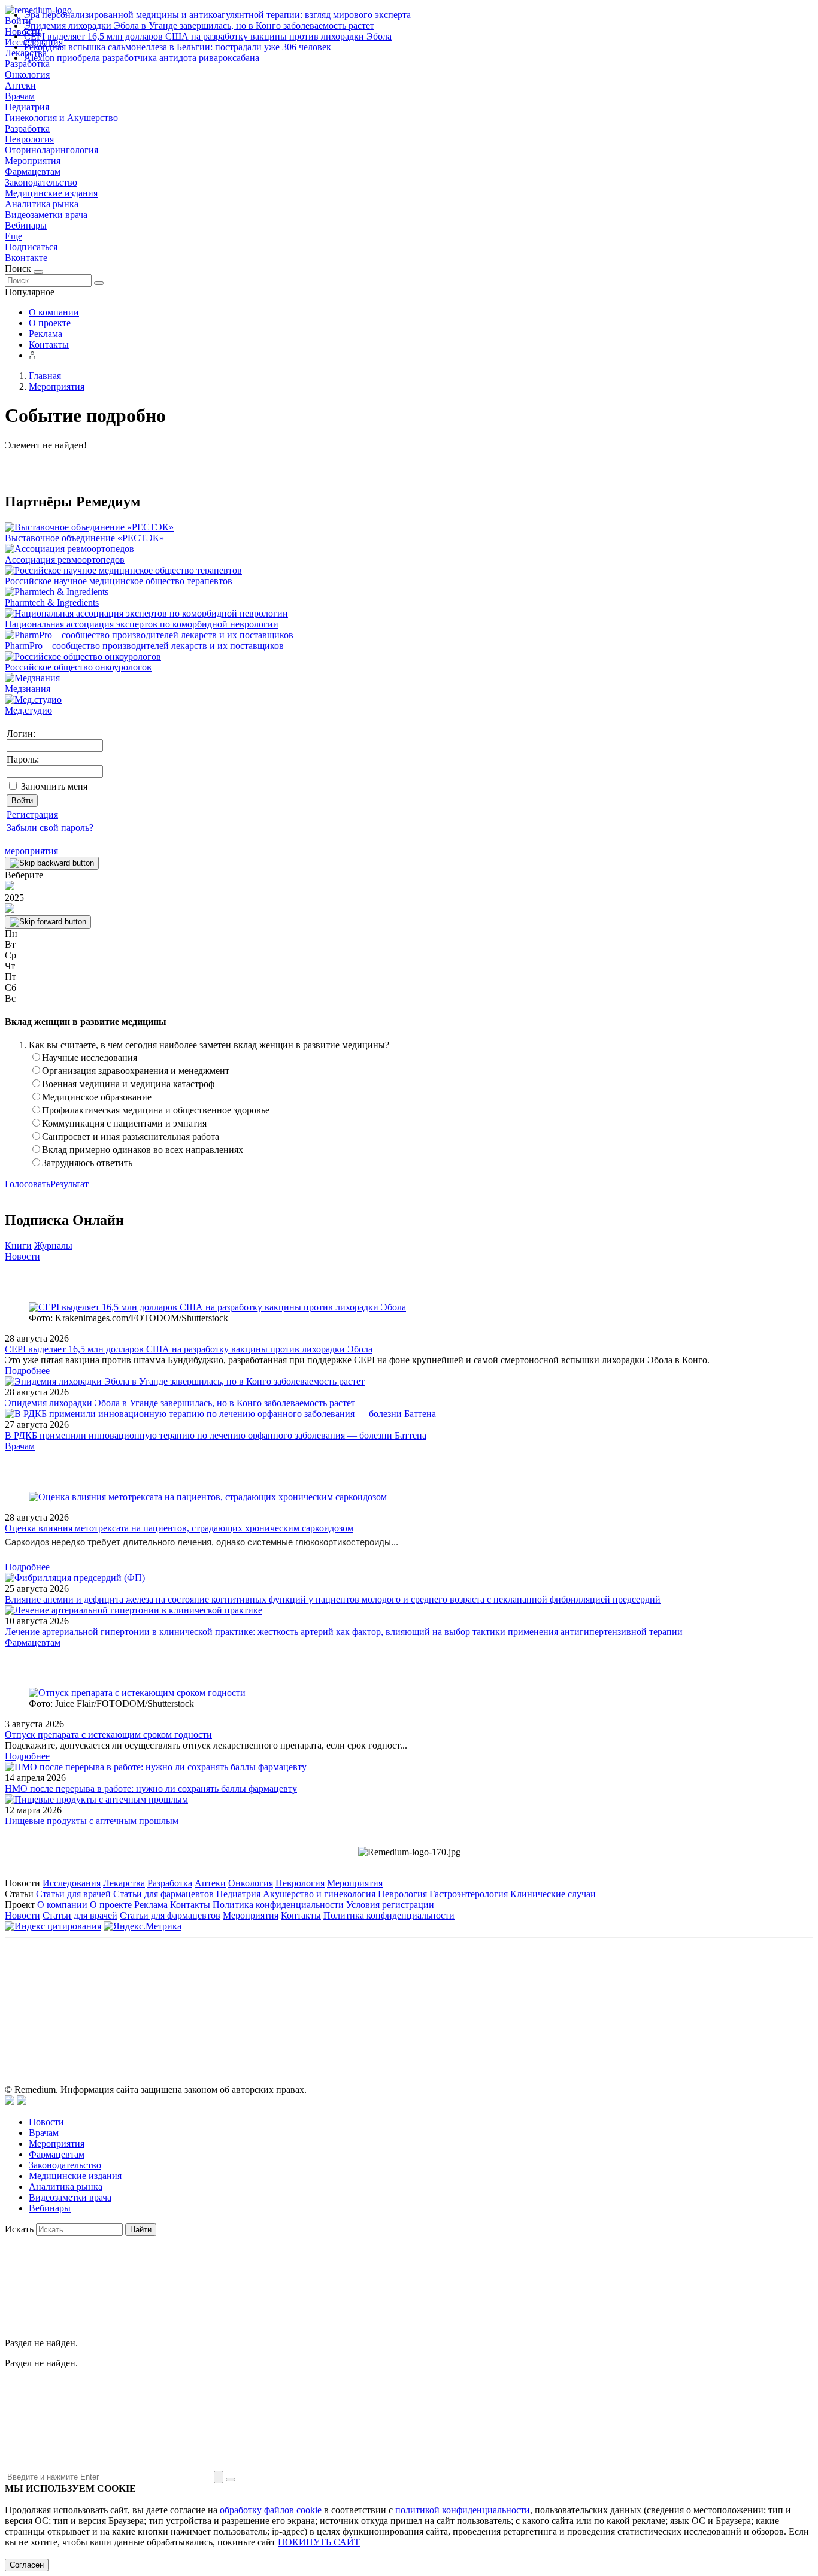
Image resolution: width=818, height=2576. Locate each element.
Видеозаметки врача (46, 215)
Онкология (27, 75)
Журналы (53, 1245)
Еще (13, 236)
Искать (19, 2229)
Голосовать (28, 1184)
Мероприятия (33, 161)
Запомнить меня (54, 786)
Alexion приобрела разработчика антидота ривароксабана (142, 58)
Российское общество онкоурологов (78, 667)
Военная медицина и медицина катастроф (128, 1084)
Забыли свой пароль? (50, 828)
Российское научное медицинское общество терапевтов (119, 581)
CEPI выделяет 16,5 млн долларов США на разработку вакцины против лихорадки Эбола (208, 36)
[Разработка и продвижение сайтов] (10, 2102)
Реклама (46, 334)
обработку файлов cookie (271, 2510)
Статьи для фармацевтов (163, 1894)
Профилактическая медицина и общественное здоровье (156, 1110)
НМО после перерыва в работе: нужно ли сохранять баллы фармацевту (151, 1788)
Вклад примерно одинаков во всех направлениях (143, 1150)
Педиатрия (27, 107)
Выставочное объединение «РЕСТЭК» (84, 538)
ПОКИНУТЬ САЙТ (319, 2542)
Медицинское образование (97, 1097)
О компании (54, 312)
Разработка (27, 128)
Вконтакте (26, 258)
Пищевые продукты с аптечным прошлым (92, 1821)
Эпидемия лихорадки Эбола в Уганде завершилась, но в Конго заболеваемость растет (199, 25)
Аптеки (20, 85)
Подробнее (27, 1371)
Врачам (20, 96)
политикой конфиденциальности (463, 2510)
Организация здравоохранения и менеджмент (136, 1071)
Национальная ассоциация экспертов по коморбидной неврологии (142, 624)
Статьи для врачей (73, 1894)
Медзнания (28, 689)
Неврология (29, 139)
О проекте (50, 323)
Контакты (49, 345)
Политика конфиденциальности (278, 1905)
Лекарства (124, 1883)
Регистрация (32, 814)
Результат (69, 1184)
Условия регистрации (390, 1905)
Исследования (72, 1883)
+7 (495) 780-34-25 (384, 1997)
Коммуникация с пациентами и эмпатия (124, 1123)
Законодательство (41, 182)
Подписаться (31, 247)
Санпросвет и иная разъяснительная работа (131, 1137)
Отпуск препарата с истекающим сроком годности (108, 1735)
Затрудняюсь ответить (87, 1163)
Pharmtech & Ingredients (52, 603)
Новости (22, 1256)
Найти (141, 2230)
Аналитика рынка (42, 204)
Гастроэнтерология (469, 1894)
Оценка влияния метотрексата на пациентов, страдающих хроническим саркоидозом (179, 1528)
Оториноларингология (51, 150)
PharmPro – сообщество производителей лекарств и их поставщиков (144, 646)
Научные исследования (90, 1058)
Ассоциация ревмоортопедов (65, 559)
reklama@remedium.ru (541, 1997)
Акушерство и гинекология (319, 1894)
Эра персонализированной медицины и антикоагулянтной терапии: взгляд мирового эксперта (217, 15)
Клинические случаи (553, 1894)
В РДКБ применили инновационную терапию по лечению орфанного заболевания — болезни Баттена (216, 1435)
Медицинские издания (51, 193)
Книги (18, 1245)
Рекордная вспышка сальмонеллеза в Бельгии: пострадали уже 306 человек (178, 47)
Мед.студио (28, 710)
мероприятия (31, 851)
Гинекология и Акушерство (61, 118)
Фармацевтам (33, 172)
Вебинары (26, 225)
